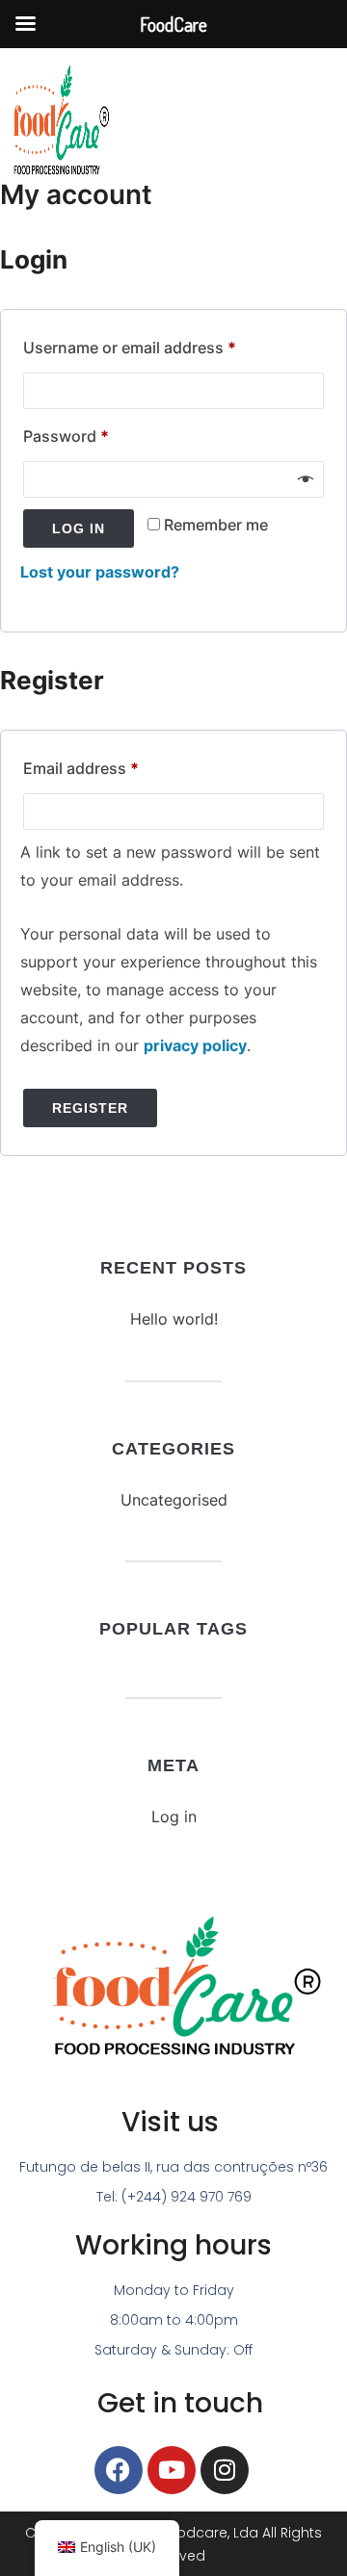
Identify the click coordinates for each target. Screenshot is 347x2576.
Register (90, 1108)
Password (98, 433)
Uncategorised (174, 1500)
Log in (79, 528)
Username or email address (162, 345)
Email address (113, 765)
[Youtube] (172, 2470)
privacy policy (195, 1045)
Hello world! (174, 1319)
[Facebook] (119, 2470)
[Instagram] (225, 2470)
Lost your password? (100, 572)
